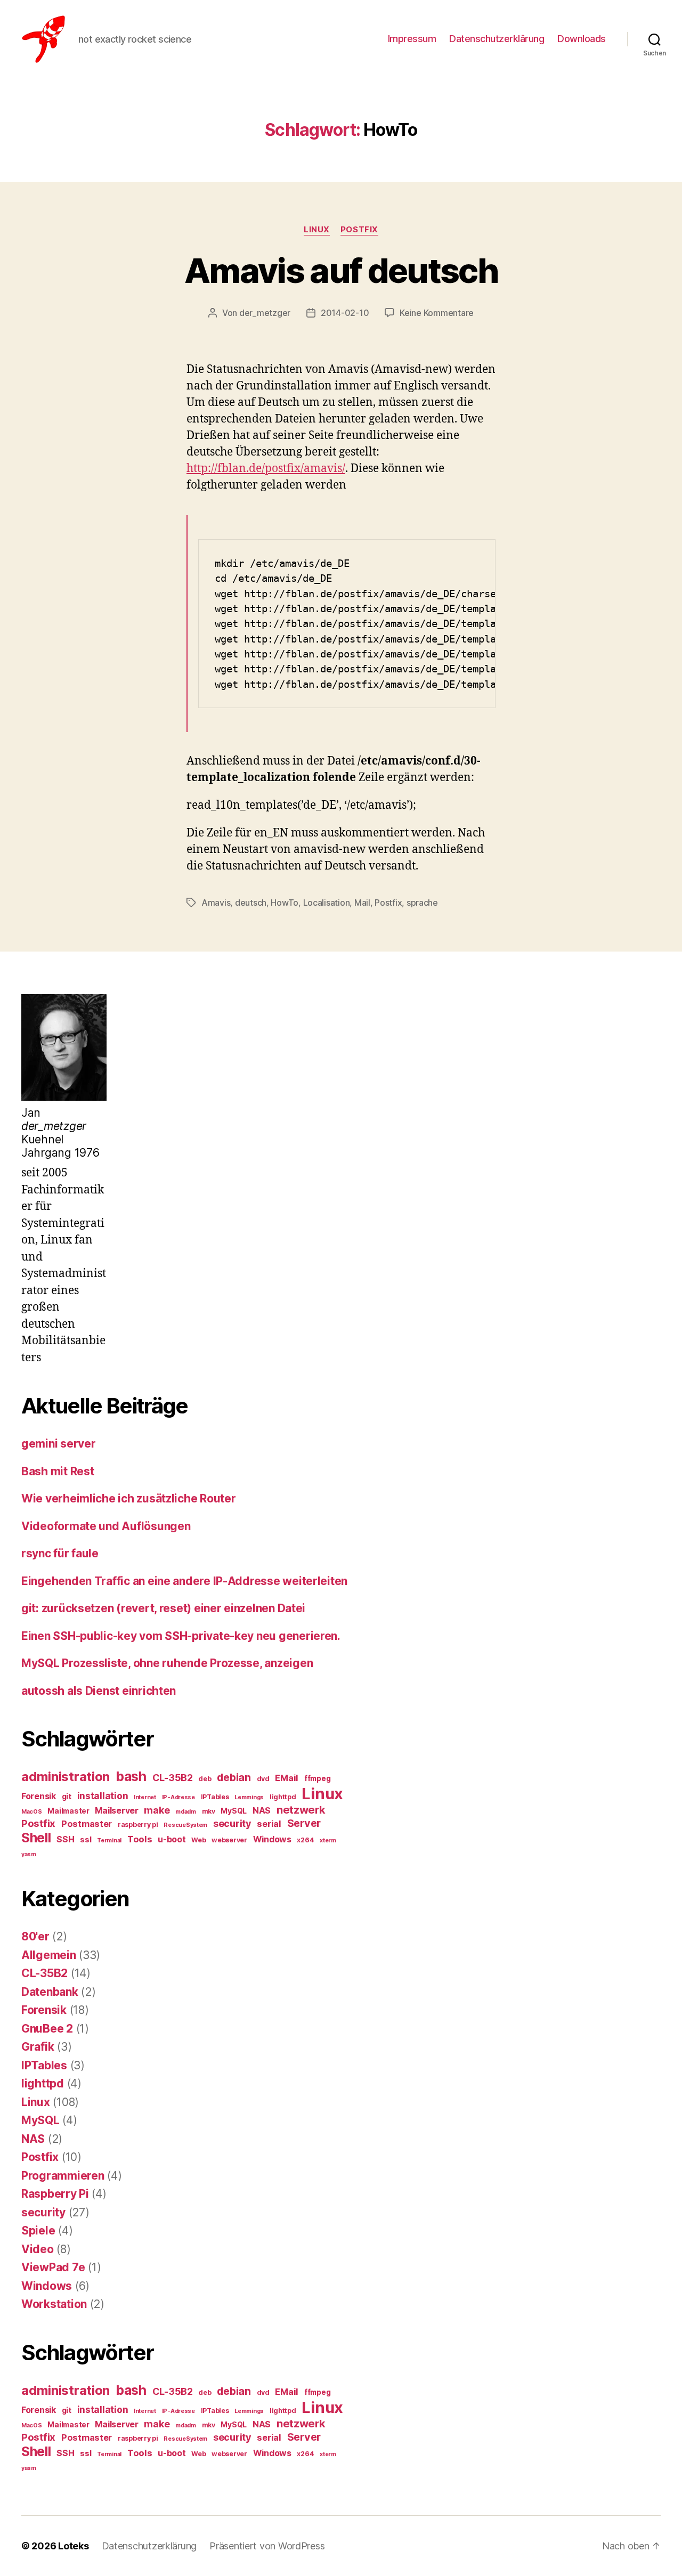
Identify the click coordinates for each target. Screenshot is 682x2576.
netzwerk (301, 1810)
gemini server (59, 1444)
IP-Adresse (178, 1797)
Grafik (38, 2047)
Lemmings (249, 1797)
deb (205, 1779)
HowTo (285, 903)
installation (103, 1796)
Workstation (54, 2304)
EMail (287, 1778)
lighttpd (283, 1797)
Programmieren (63, 2176)
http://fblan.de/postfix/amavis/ (266, 469)
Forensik (39, 1796)
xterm (328, 1840)
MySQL (234, 1811)
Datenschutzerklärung (497, 39)
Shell (36, 1838)
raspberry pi (138, 1825)
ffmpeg (317, 1778)
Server (304, 1823)
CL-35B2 (173, 1777)
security (232, 1823)
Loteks (73, 2546)
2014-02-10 (345, 313)
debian (234, 1777)
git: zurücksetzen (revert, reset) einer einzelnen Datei (163, 1608)
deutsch (251, 903)
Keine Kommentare (437, 313)
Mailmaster (68, 1811)
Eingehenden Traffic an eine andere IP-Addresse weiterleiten (184, 1581)
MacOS (32, 1812)
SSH (65, 1839)
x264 (305, 1840)
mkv (209, 1811)
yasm (29, 1854)
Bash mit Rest (58, 1471)
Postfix (359, 230)
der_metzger (265, 313)
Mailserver (116, 1811)
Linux (317, 230)
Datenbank (50, 1992)
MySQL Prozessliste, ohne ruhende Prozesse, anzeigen (167, 1663)
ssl (86, 1840)
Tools (140, 1839)
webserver (229, 1840)
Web (198, 1840)
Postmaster (87, 1824)
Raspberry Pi (55, 2194)
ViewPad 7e (53, 2267)
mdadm (186, 1812)
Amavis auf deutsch (341, 270)
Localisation (327, 903)
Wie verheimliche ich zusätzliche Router (128, 1498)
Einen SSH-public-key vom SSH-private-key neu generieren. (181, 1636)
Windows (272, 1839)
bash (131, 1776)
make (157, 1810)
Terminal (109, 1840)
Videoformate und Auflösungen (106, 1526)
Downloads (582, 39)
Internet (145, 1797)
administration (66, 1777)
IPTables (215, 1797)
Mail (362, 903)
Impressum (412, 39)
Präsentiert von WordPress (267, 2546)
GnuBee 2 (47, 2029)
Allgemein (49, 1955)
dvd (263, 1779)
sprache (422, 903)
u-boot (172, 1839)
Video (38, 2249)
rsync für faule (60, 1553)
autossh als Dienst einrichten (99, 1691)
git (67, 1797)
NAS (262, 1810)
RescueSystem (185, 1825)
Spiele (38, 2230)
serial (269, 1824)
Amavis (216, 903)
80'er (35, 1936)
